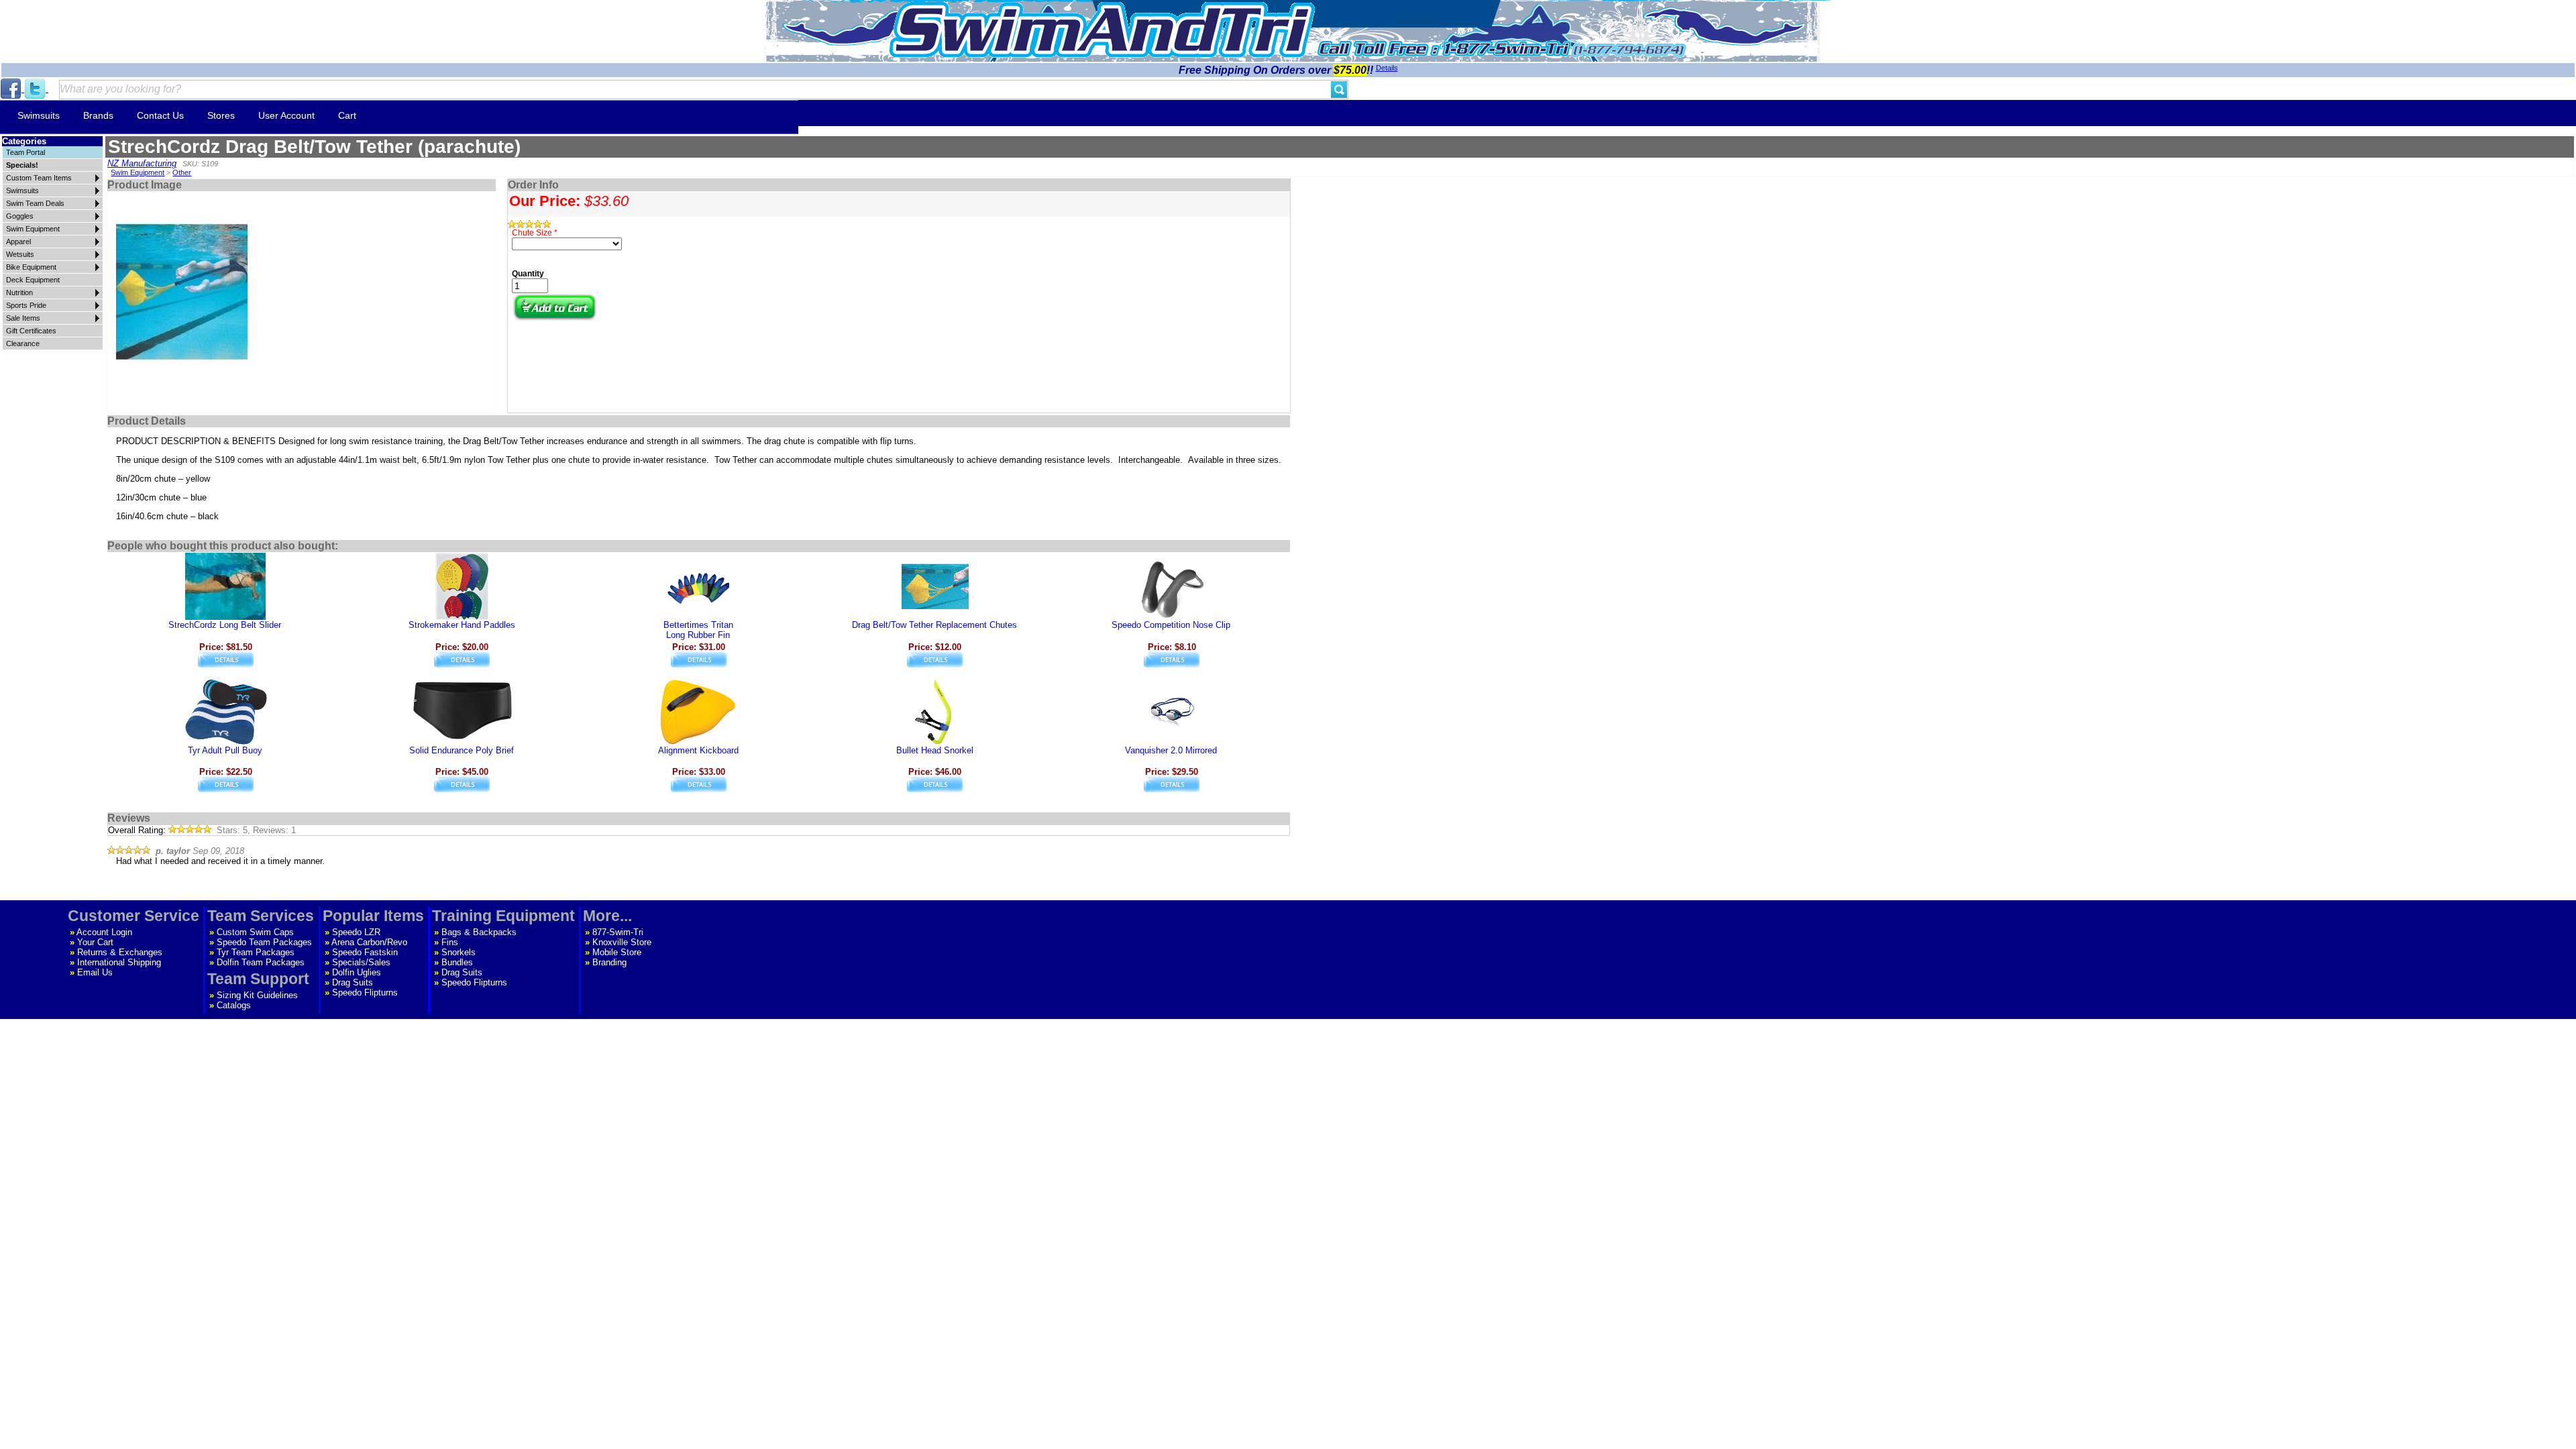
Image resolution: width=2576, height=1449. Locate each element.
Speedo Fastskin (365, 952)
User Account (286, 115)
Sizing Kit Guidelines (257, 995)
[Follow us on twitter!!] (36, 89)
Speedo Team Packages (264, 942)
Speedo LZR (356, 932)
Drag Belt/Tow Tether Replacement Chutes (934, 625)
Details (1387, 68)
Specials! (22, 165)
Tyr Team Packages (256, 952)
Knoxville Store (622, 942)
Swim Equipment (138, 172)
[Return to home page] (1102, 30)
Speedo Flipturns (365, 992)
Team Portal (25, 152)
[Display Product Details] (226, 664)
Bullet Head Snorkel (935, 750)
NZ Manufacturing (142, 163)
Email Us (95, 972)
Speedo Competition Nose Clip (1171, 625)
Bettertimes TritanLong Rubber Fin (698, 630)
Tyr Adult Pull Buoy (225, 750)
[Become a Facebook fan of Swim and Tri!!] (12, 89)
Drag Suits (353, 982)
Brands (98, 115)
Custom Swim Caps (255, 932)
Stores (221, 115)
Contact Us (160, 115)
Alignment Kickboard (698, 750)
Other (182, 172)
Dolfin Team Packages (261, 962)
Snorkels (459, 952)
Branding (609, 962)
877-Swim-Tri (618, 932)
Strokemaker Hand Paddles (462, 625)
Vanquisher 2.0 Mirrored (1171, 750)
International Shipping (119, 962)
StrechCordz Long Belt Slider (225, 625)
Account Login (104, 932)
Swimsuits (39, 115)
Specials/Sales (361, 962)
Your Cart (95, 942)
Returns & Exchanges (120, 952)
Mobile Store (617, 952)
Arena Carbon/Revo (369, 942)
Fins (450, 942)
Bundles (457, 962)
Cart (347, 115)
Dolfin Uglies (357, 972)
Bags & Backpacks (479, 932)
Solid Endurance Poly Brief (462, 750)
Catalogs (234, 1005)
